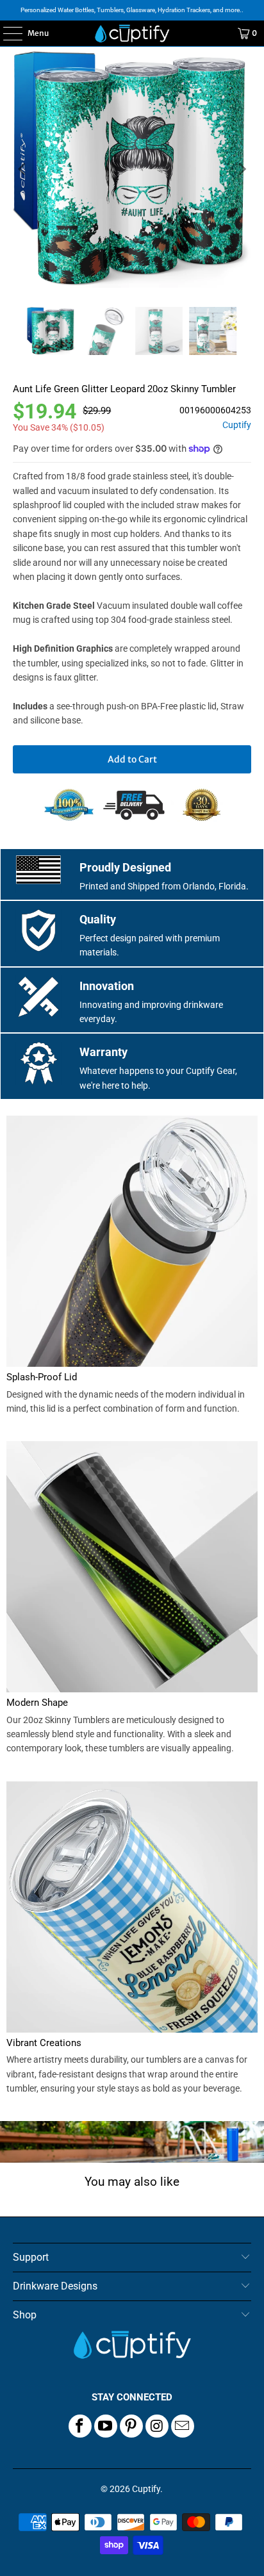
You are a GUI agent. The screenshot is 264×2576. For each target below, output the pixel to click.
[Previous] (22, 169)
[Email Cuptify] (183, 2426)
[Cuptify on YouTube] (106, 2426)
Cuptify (237, 425)
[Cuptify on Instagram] (157, 2426)
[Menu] (6, 33)
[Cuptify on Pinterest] (131, 2426)
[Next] (242, 169)
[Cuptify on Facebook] (80, 2426)
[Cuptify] (132, 33)
